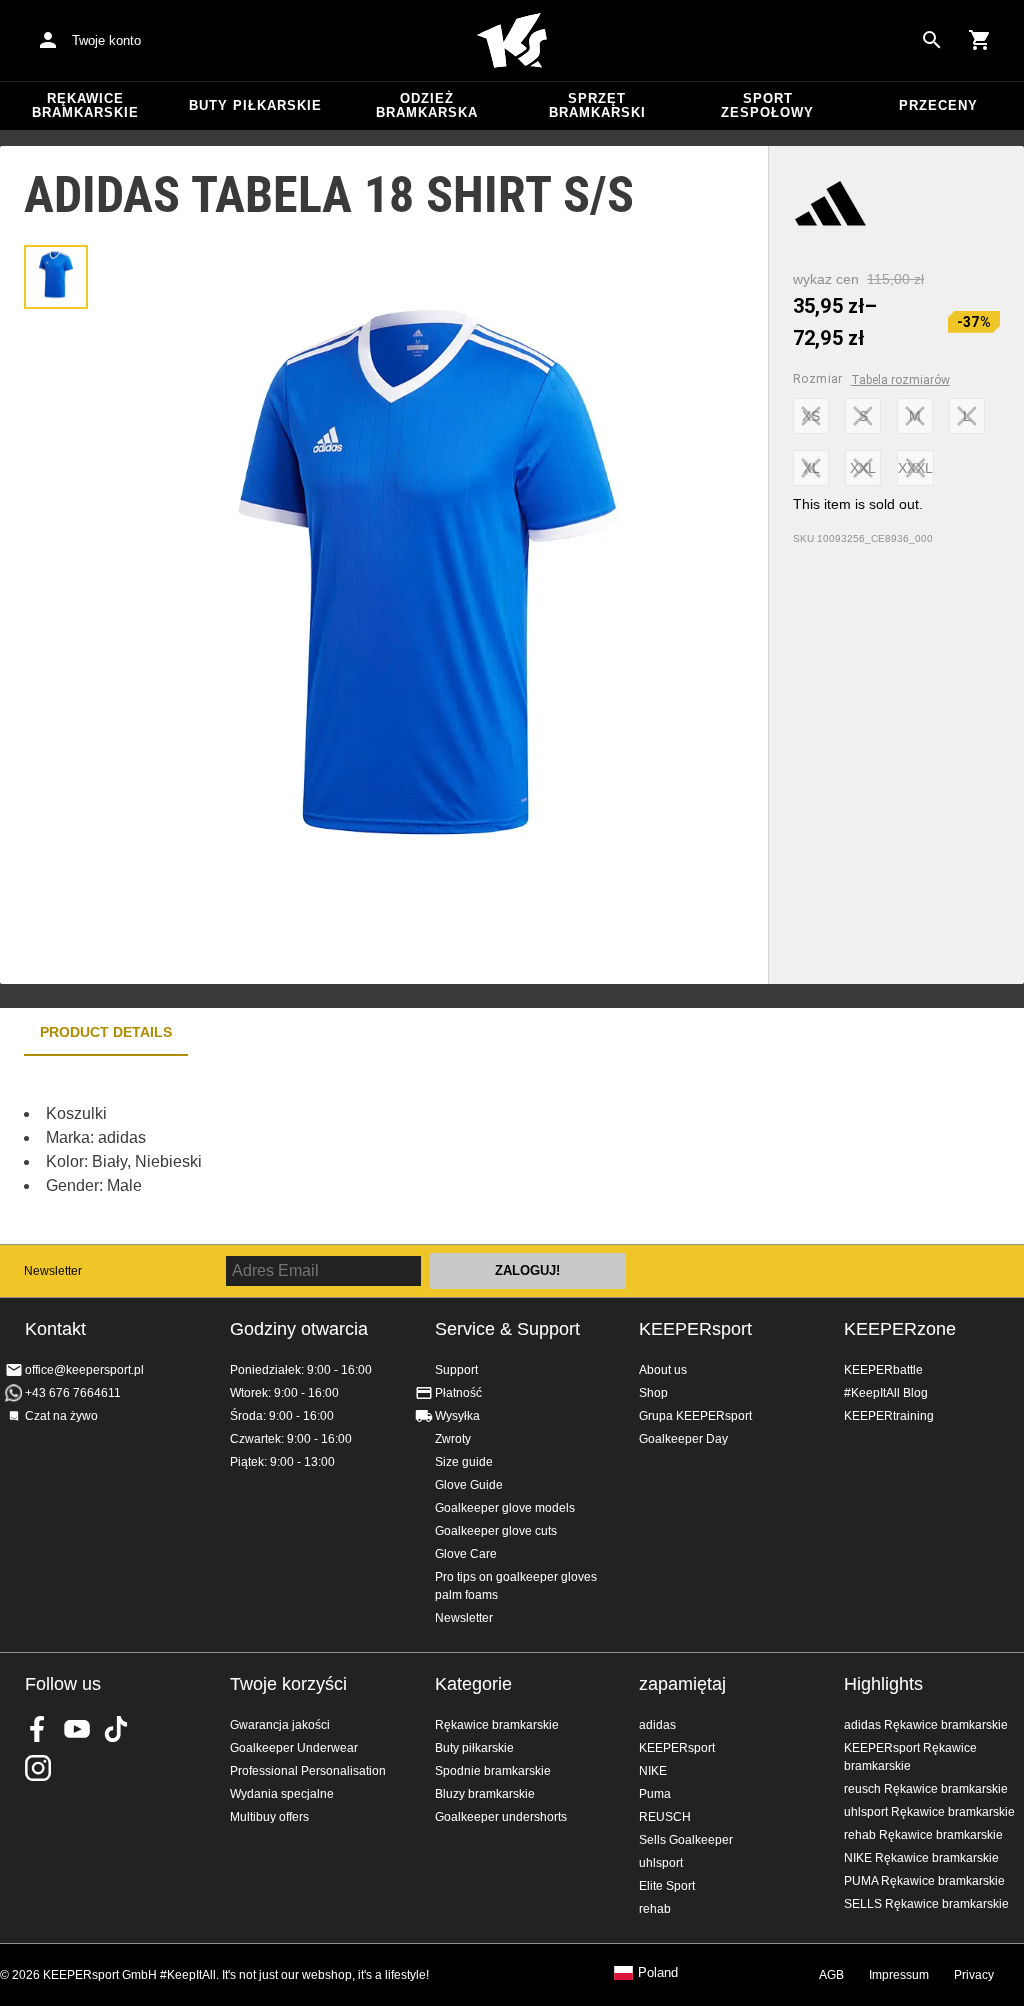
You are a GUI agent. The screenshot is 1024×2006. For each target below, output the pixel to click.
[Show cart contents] (980, 40)
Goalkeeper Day (683, 1439)
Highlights (883, 1684)
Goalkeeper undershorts (501, 1817)
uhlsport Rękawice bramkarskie (929, 1812)
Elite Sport (667, 1886)
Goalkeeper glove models (505, 1508)
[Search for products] (932, 40)
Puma (655, 1794)
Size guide (464, 1462)
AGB (831, 1975)
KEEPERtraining (889, 1416)
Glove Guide (469, 1485)
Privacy (974, 1975)
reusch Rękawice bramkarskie (926, 1789)
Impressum (899, 1975)
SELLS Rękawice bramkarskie (926, 1904)
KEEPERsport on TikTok (116, 1729)
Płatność (458, 1393)
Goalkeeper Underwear (294, 1748)
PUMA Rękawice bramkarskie (924, 1881)
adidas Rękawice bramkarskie (926, 1725)
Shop (653, 1393)
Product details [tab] (106, 1032)
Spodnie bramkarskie (493, 1771)
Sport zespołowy (767, 105)
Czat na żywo (61, 1416)
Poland (658, 1973)
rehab (655, 1909)
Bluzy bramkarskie (485, 1794)
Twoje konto (106, 40)
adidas (657, 1725)
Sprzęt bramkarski (597, 105)
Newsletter (53, 1271)
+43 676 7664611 (73, 1393)
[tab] (56, 277)
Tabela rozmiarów (900, 380)
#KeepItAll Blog (886, 1393)
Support (456, 1370)
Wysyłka (457, 1416)
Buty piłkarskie (255, 105)
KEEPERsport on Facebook (38, 1729)
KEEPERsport (695, 1329)
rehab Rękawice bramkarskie (923, 1835)
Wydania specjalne (282, 1794)
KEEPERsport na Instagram (38, 1768)
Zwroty (453, 1439)
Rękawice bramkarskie (85, 105)
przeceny (938, 105)
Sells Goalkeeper (686, 1840)
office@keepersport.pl (84, 1370)
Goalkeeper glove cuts (496, 1531)
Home (512, 41)
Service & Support (507, 1329)
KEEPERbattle (883, 1370)
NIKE (653, 1771)
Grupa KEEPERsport (695, 1416)
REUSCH (665, 1817)
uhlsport (661, 1863)
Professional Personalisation (308, 1771)
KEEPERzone (900, 1329)
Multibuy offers (269, 1817)
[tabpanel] (350, 1150)
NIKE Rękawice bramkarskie (921, 1858)
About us (663, 1370)
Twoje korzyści (288, 1684)
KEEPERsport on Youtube (77, 1729)
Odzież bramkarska (427, 105)
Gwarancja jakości (280, 1725)
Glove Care (466, 1554)
